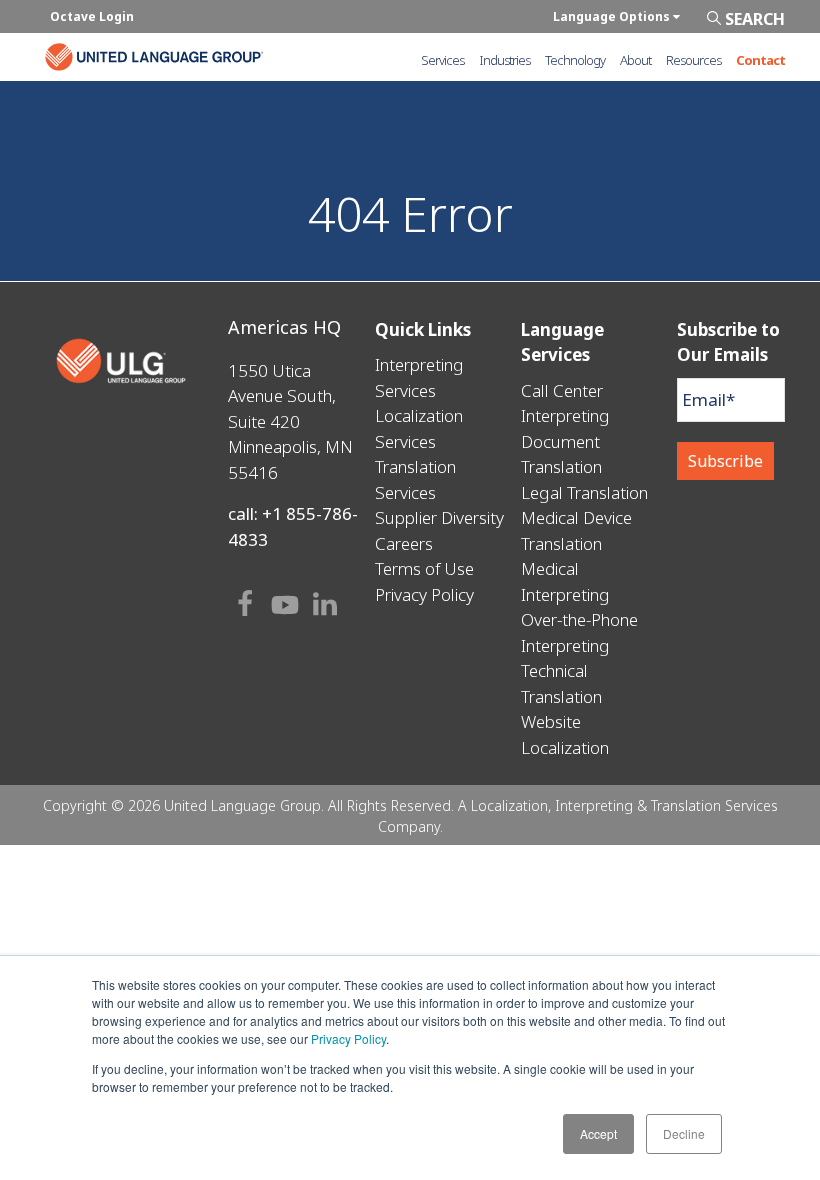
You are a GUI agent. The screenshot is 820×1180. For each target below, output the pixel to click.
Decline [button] (684, 1133)
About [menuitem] (635, 60)
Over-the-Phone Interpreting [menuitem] (579, 632)
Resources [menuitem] (693, 60)
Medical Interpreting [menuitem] (565, 581)
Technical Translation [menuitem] (561, 683)
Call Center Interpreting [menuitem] (565, 403)
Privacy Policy (348, 1038)
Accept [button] (598, 1133)
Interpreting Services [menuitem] (419, 377)
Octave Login (92, 16)
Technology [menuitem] (575, 60)
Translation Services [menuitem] (415, 479)
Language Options (613, 16)
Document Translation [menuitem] (561, 454)
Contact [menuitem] (760, 60)
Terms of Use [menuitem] (424, 568)
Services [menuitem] (442, 60)
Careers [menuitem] (404, 543)
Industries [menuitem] (504, 60)
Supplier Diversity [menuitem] (439, 517)
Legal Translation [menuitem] (584, 492)
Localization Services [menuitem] (419, 428)
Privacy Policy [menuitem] (424, 594)
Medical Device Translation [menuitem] (576, 530)
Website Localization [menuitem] (565, 734)
